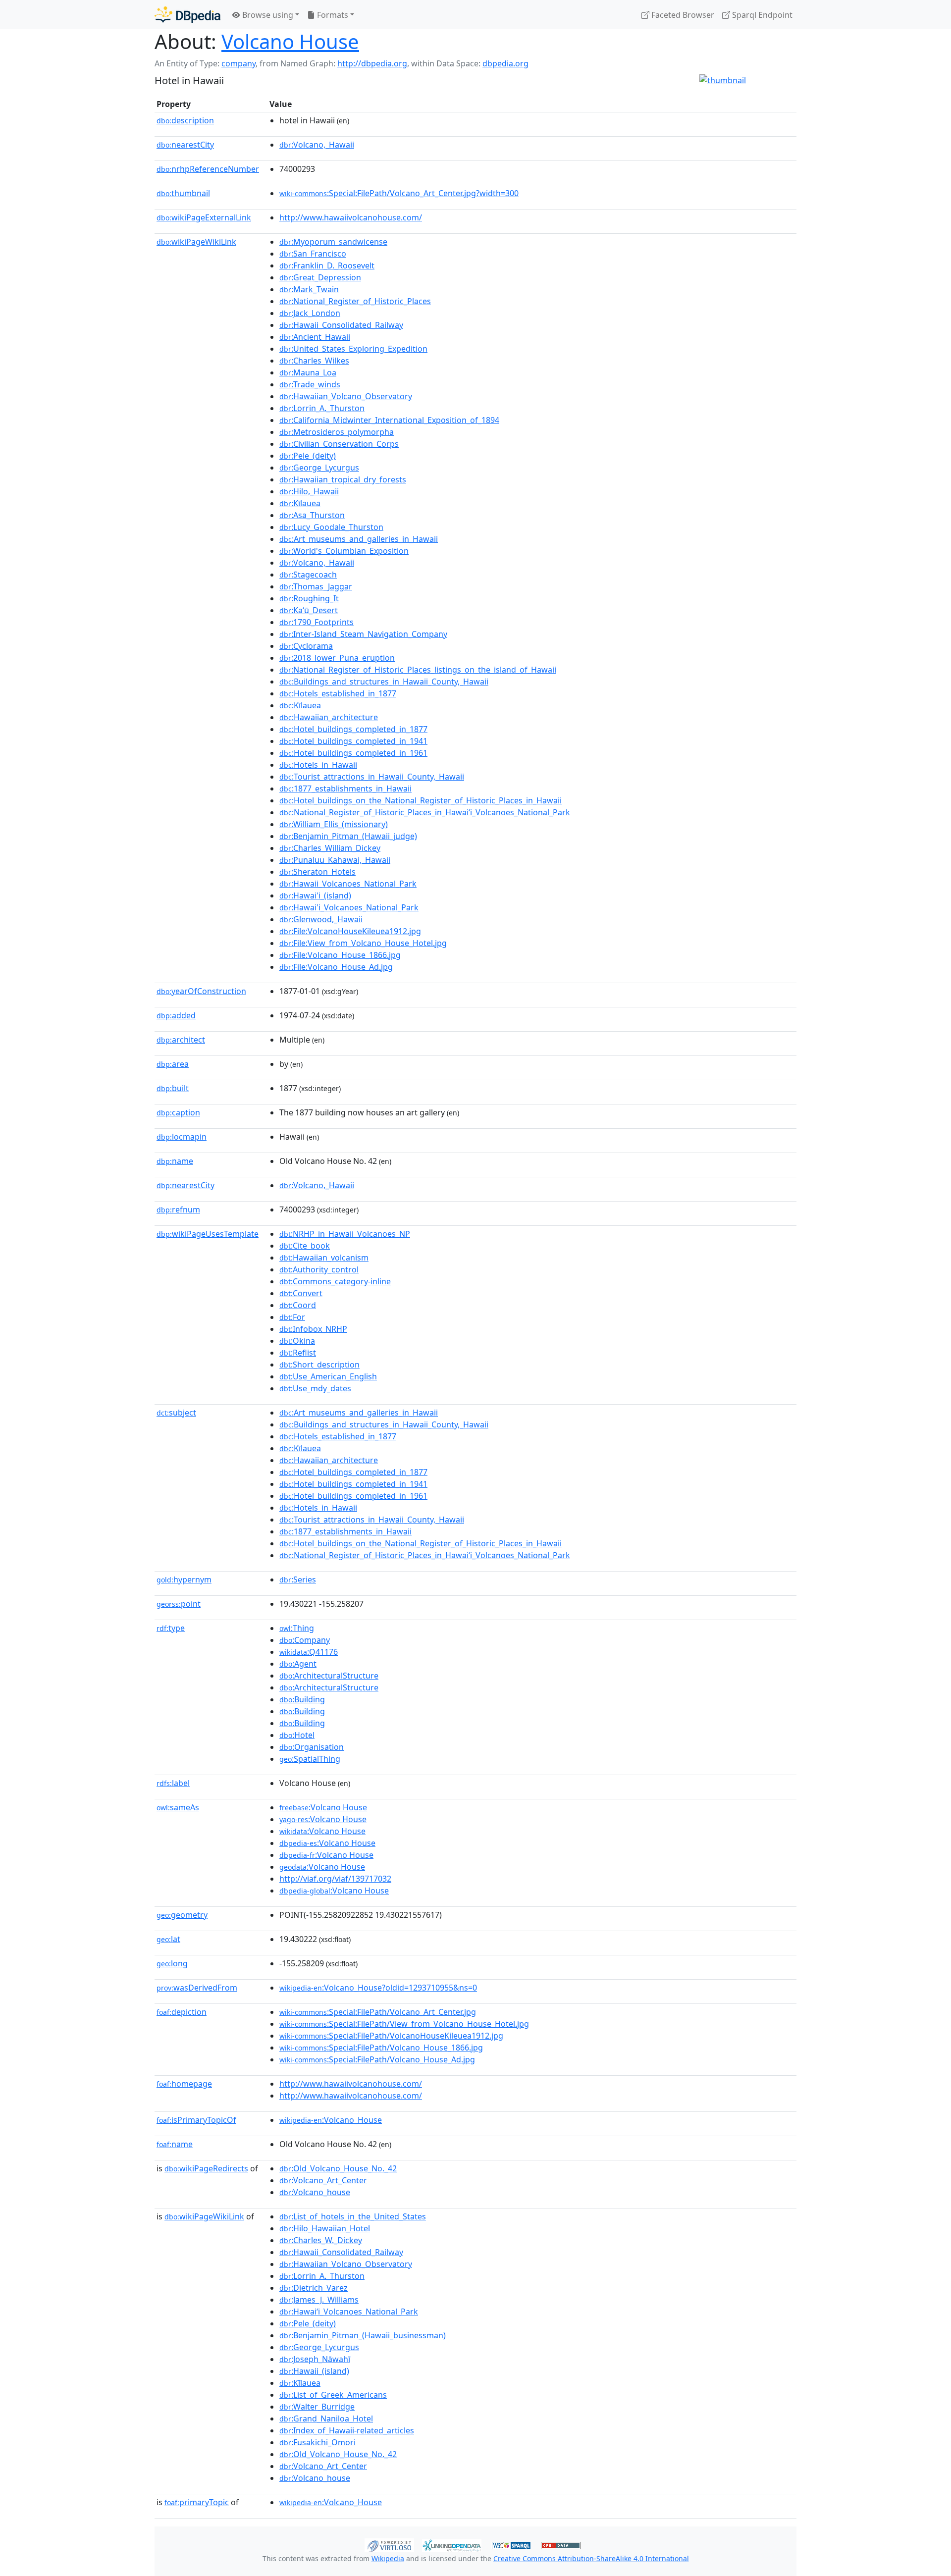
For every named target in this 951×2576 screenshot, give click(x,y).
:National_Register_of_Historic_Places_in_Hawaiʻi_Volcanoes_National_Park (425, 812)
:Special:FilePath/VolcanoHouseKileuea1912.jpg (391, 2036)
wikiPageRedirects (206, 2168)
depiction (182, 2012)
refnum (178, 1209)
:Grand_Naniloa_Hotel (326, 2418)
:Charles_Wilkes (314, 361)
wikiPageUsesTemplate (208, 1234)
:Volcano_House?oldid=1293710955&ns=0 (378, 1988)
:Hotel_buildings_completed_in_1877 (353, 729)
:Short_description (319, 1365)
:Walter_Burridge (317, 2407)
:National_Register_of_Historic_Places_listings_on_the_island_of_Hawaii (418, 670)
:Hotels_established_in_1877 (338, 693)
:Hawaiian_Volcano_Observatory (346, 396)
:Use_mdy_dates (315, 1388)
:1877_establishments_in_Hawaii (345, 789)
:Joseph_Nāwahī (315, 2359)
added (176, 1015)
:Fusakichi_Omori (317, 2442)
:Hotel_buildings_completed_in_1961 (353, 753)
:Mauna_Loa (308, 372)
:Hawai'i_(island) (315, 895)
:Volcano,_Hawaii (317, 145)
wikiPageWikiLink (196, 242)
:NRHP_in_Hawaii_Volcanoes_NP (345, 1234)
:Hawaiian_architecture (329, 717)
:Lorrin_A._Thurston (322, 408)
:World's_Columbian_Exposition (344, 551)
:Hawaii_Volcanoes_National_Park (348, 884)
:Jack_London (310, 313)
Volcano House (290, 41)
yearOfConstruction (201, 991)
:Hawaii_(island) (314, 2371)
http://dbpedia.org (372, 63)
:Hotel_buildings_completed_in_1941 (353, 741)
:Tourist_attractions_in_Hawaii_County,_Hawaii (372, 777)
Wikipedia (388, 2558)
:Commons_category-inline (335, 1281)
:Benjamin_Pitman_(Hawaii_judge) (348, 836)
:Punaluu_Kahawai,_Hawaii (335, 860)
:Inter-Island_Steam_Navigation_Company (363, 634)
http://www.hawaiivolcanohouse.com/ (351, 217)
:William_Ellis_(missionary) (334, 824)
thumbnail (183, 193)
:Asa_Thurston (312, 515)
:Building (302, 1699)
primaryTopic (197, 2502)
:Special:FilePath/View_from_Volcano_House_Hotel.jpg (404, 2024)
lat (168, 1939)
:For (292, 1317)
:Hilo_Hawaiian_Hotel (325, 2228)
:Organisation (312, 1747)
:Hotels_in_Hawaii (318, 765)
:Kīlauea (300, 503)
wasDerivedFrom (197, 1988)
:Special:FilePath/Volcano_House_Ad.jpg (377, 2059)
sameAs (178, 1807)
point (179, 1604)
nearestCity (185, 145)
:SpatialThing (310, 1759)
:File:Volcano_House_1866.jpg (340, 955)
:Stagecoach (308, 575)
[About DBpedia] (187, 15)
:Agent (298, 1664)
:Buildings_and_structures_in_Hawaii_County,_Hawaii (384, 682)
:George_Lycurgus (319, 468)
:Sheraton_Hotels (317, 872)
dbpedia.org (505, 63)
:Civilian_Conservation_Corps (339, 444)
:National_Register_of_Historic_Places (355, 301)
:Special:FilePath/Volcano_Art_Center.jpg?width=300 (399, 193)
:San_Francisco (313, 254)
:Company (305, 1640)
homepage (184, 2084)
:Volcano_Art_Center (323, 2180)
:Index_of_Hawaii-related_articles (347, 2430)
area (173, 1064)
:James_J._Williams (319, 2300)
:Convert (301, 1293)
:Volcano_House (331, 2120)
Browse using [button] (267, 15)
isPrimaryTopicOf (196, 2120)
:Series (298, 1579)
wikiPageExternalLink (204, 217)
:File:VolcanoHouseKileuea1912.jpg (350, 931)
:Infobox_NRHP (313, 1329)
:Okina (297, 1341)
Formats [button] (332, 15)
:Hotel (297, 1735)
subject (176, 1413)
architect (181, 1040)
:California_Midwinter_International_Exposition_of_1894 (389, 420)
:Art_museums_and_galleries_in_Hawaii (359, 539)
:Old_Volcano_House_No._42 (338, 2168)
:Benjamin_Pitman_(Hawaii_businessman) (363, 2335)
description (185, 120)
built (173, 1088)
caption (178, 1112)
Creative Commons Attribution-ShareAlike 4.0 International (591, 2558)
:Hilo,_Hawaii (309, 491)
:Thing (297, 1628)
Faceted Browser (682, 15)
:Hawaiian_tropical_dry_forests (343, 479)
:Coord (298, 1305)
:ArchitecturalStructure (329, 1676)
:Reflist (298, 1353)
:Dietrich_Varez (314, 2288)
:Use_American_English (328, 1376)
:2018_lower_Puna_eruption (337, 658)
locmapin (182, 1137)
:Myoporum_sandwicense (333, 242)
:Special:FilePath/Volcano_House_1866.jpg (381, 2048)
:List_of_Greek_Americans (333, 2395)
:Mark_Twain (309, 289)
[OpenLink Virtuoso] (389, 2544)
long (172, 1963)
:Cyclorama (306, 646)
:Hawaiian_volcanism (324, 1258)
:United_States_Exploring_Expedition (353, 349)
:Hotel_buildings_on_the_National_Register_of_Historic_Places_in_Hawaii (421, 800)
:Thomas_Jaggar (316, 586)
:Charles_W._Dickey (321, 2240)
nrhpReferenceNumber (208, 169)
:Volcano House (323, 1807)
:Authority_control (319, 1269)
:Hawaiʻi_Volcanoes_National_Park (349, 2312)
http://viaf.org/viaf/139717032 (335, 1879)
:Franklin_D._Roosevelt (327, 265)
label (173, 1783)
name (175, 1161)
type (171, 1628)
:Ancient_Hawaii (315, 337)
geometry (182, 1915)
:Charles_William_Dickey (330, 848)
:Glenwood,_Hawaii (321, 919)
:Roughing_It (309, 598)
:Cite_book (305, 1246)
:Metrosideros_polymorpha (337, 432)
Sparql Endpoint (761, 15)
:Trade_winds (310, 384)
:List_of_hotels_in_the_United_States (353, 2216)
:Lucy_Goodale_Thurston (331, 527)
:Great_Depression (320, 277)
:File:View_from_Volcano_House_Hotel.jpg (363, 943)
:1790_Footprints (317, 622)
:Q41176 (309, 1652)
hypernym (184, 1579)
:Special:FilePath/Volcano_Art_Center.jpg (378, 2012)
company (238, 63)
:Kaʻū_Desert (309, 610)
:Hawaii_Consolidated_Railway (341, 325)
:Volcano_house (315, 2192)
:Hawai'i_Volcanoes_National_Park (349, 907)
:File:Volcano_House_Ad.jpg (336, 967)
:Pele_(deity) (308, 456)
